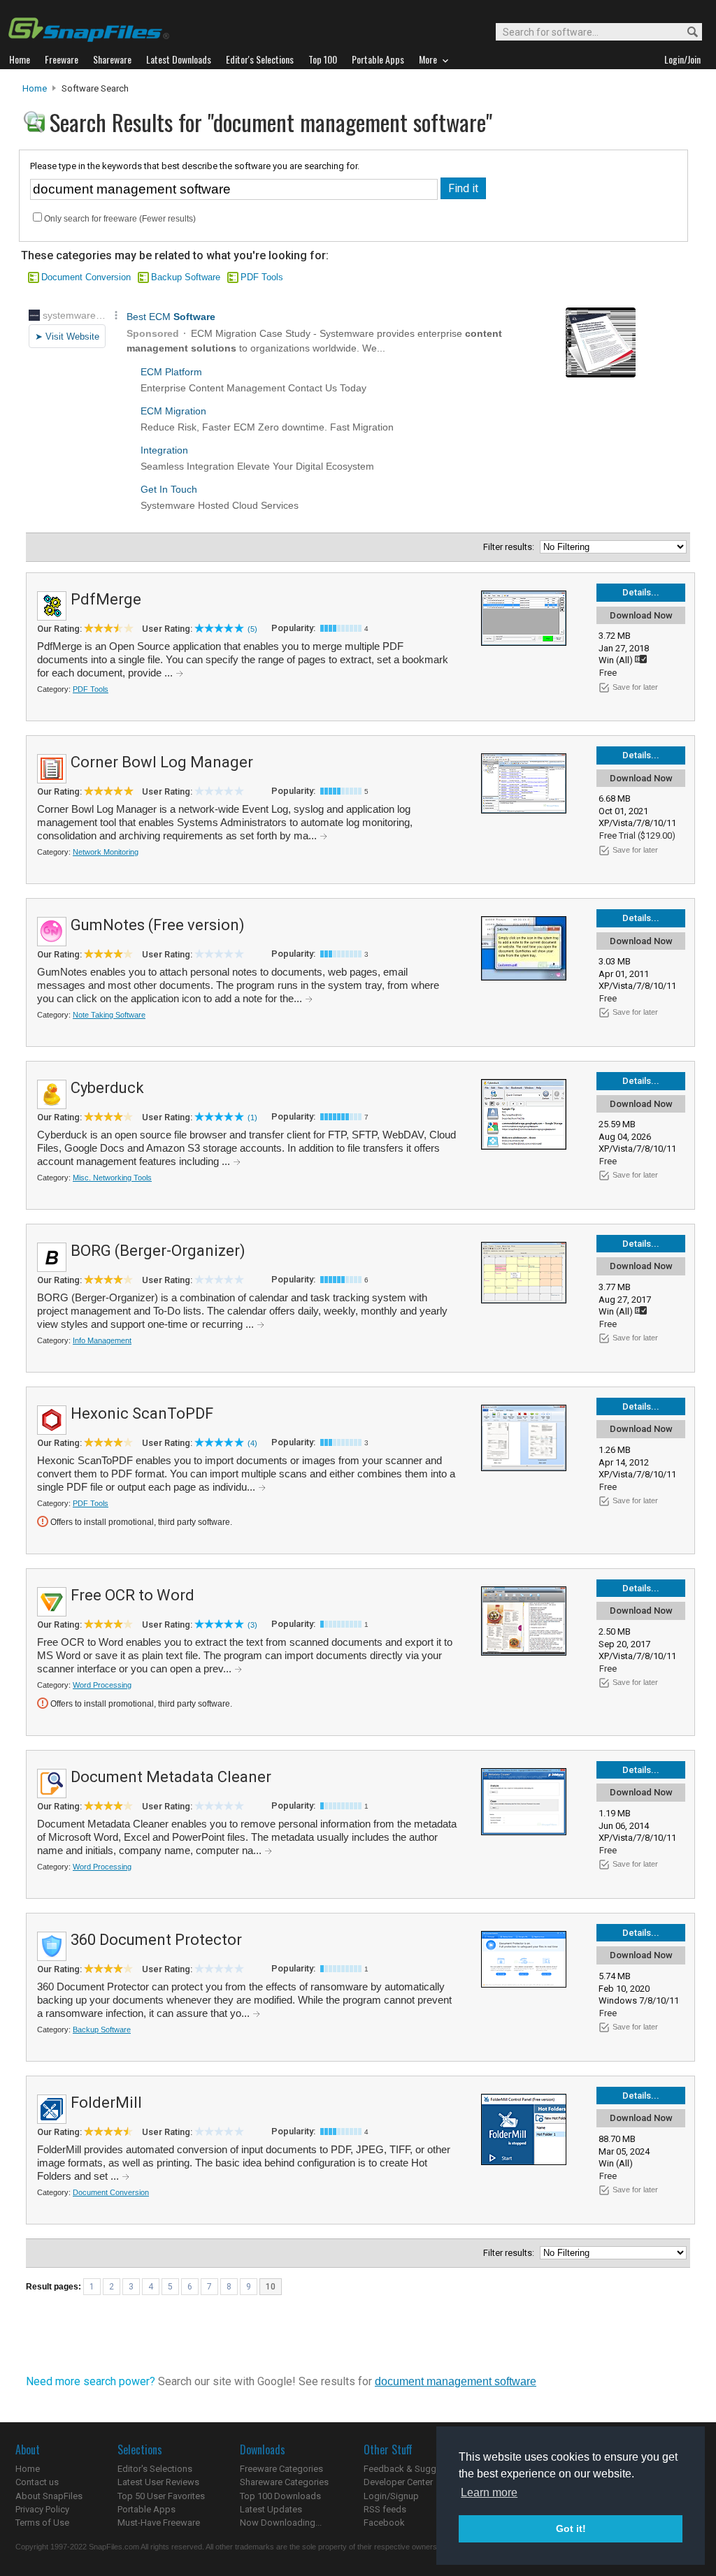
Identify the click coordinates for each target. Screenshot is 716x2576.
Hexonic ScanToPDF (142, 1413)
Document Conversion (86, 277)
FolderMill (106, 2103)
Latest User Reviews (158, 2482)
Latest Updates (271, 2509)
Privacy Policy (42, 2509)
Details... (641, 592)
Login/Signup (391, 2496)
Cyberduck (107, 1088)
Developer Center (398, 2482)
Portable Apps (146, 2509)
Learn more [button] (489, 2492)
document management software (456, 2381)
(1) (252, 1117)
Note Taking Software (109, 1015)
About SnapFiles (49, 2496)
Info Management (102, 1340)
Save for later (635, 687)
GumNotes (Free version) (158, 925)
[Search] (686, 32)
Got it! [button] (571, 2528)
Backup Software (186, 277)
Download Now (641, 615)
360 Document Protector (156, 1940)
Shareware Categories (284, 2482)
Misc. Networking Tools (112, 1178)
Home (35, 88)
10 (271, 2287)
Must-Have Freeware (159, 2523)
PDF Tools (262, 277)
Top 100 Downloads (280, 2496)
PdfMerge (106, 599)
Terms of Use (42, 2523)
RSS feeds (385, 2509)
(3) (252, 1625)
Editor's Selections (155, 2469)
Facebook (384, 2523)
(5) (252, 629)
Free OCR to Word (133, 1595)
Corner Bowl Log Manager (162, 762)
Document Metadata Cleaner (171, 1777)
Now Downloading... (281, 2523)
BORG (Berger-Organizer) (158, 1251)
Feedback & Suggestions (415, 2469)
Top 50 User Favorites (161, 2496)
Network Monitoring (106, 852)
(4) (252, 1443)
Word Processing (102, 1685)
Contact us (37, 2482)
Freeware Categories (281, 2469)
